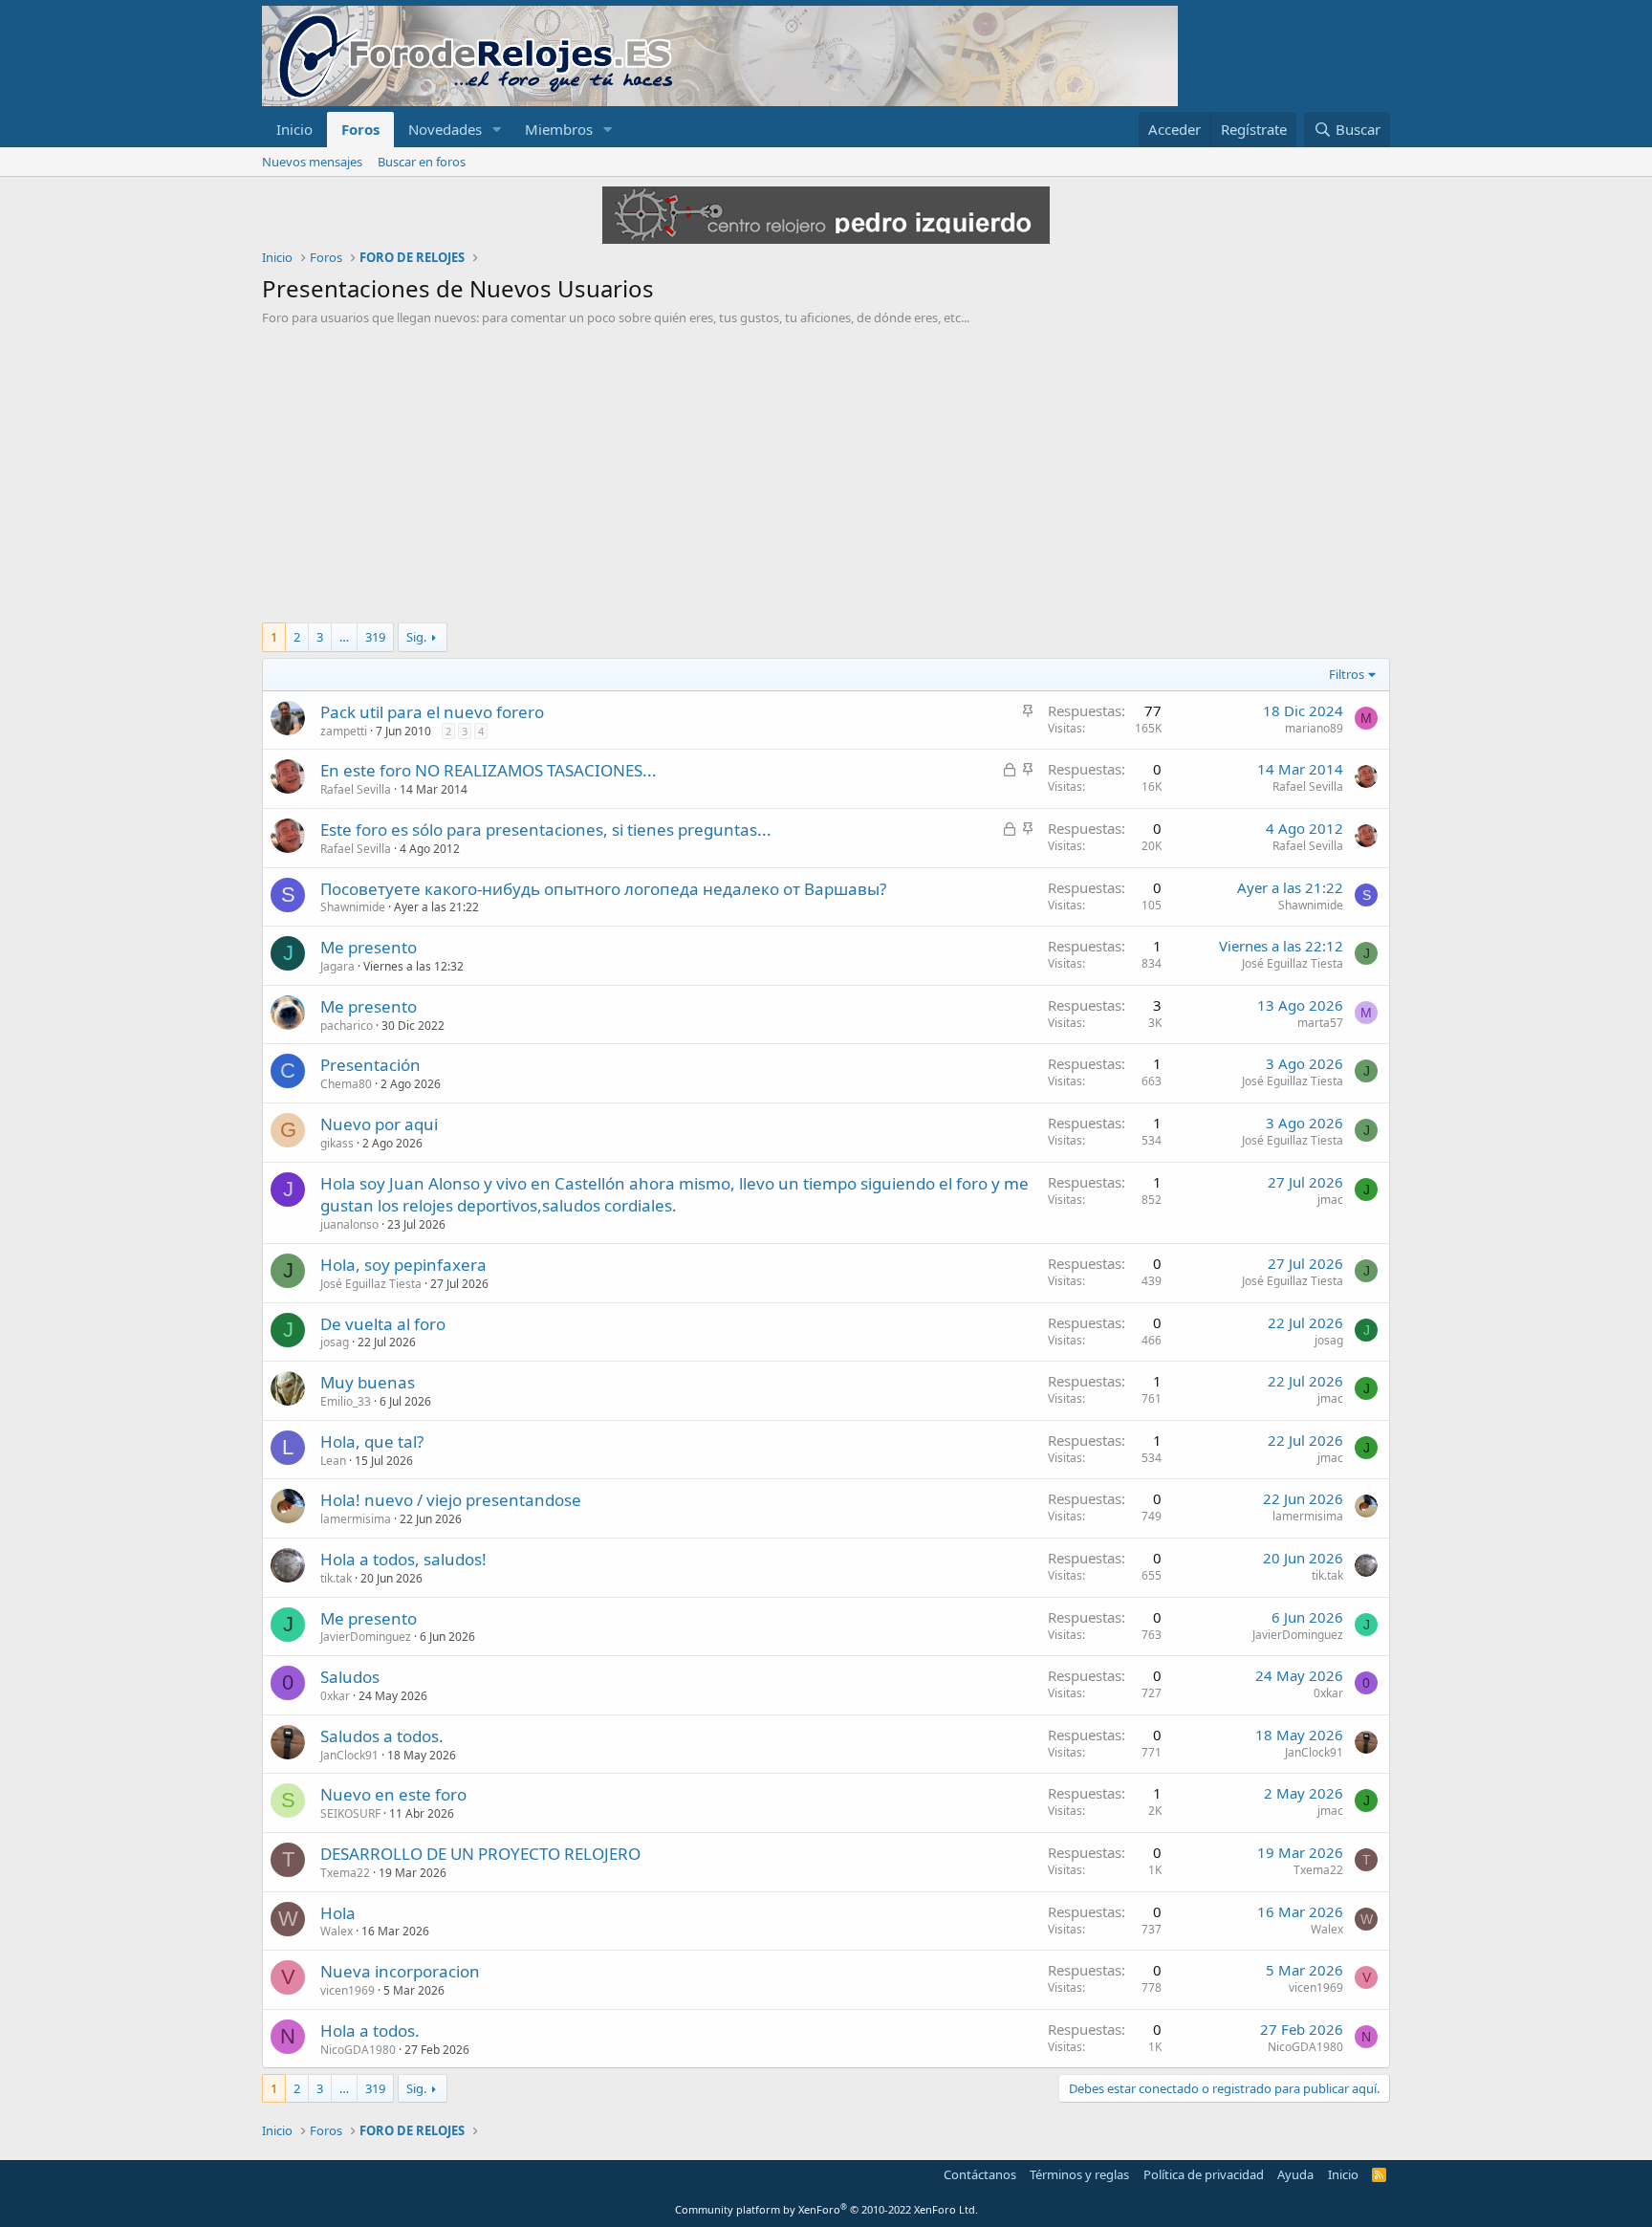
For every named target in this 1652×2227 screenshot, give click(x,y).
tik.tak (336, 1578)
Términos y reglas (1079, 2174)
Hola (338, 1913)
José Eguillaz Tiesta (1293, 963)
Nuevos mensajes (312, 162)
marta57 (1320, 1023)
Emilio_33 (346, 1401)
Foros (360, 129)
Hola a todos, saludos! (403, 1559)
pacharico (347, 1026)
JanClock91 (349, 1755)
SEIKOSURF (350, 1813)
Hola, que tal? (372, 1441)
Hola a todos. (370, 2030)
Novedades (445, 129)
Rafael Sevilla (356, 789)
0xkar (335, 1696)
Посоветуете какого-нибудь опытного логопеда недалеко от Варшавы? (603, 889)
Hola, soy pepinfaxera (403, 1265)
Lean (333, 1461)
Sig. (416, 637)
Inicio (294, 129)
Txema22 (345, 1873)
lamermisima (356, 1519)
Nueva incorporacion (400, 1971)
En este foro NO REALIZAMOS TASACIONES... (489, 770)
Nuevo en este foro (393, 1794)
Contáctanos (980, 2174)
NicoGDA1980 (358, 2050)
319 (375, 637)
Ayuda (1295, 2174)
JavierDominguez (366, 1637)
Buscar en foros (422, 162)
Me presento (369, 947)
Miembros (559, 129)
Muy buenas (368, 1382)
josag (335, 1342)
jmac (1330, 1200)
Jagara (337, 966)
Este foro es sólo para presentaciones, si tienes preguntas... (546, 830)
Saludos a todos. (382, 1736)
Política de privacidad (1204, 2174)
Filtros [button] (1347, 674)
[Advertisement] (826, 469)
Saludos (350, 1677)
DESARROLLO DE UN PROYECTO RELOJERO (480, 1854)
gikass (337, 1143)
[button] (497, 130)
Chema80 (346, 1084)
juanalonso (349, 1224)
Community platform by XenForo (826, 2209)
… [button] (344, 637)
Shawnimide (353, 907)
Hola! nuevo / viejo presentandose (451, 1500)
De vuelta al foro (383, 1324)
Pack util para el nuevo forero (432, 712)
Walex (337, 1931)
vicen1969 (348, 1990)
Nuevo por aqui (379, 1124)
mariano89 (1314, 728)
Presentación (370, 1065)
